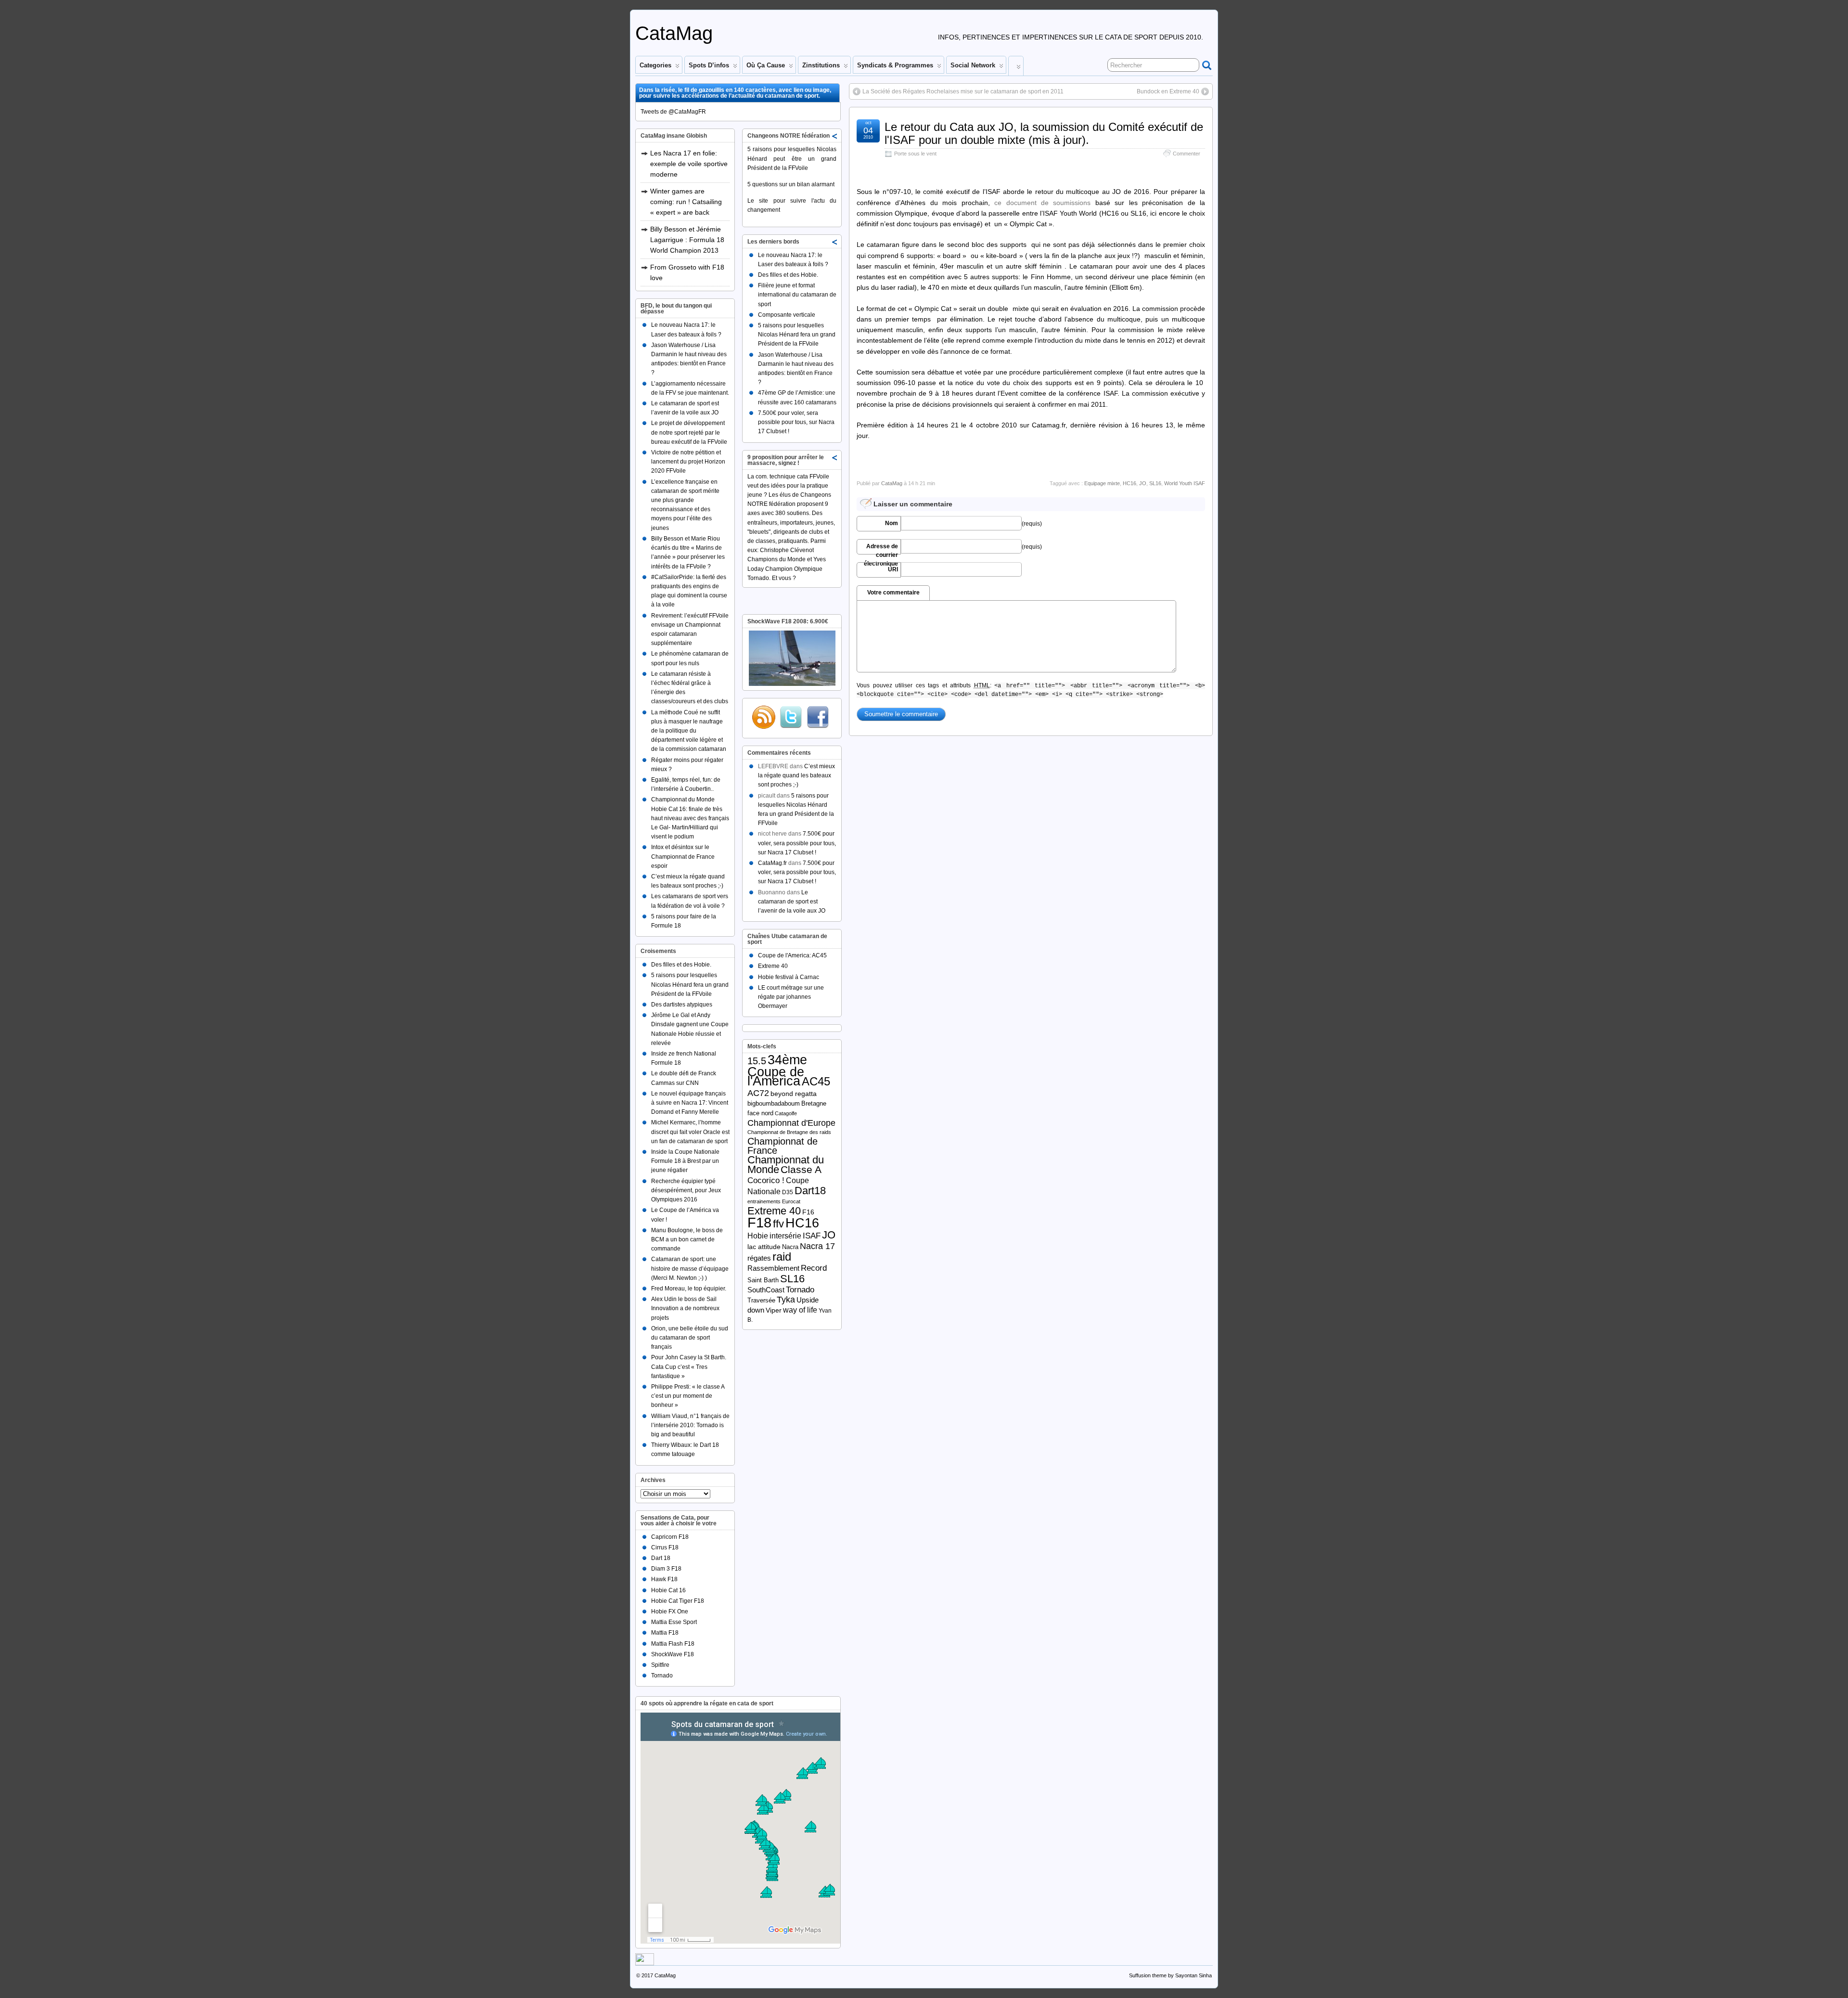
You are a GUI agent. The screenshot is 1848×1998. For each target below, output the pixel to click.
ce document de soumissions (1042, 203)
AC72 (758, 1093)
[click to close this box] (835, 136)
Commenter (1187, 154)
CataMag (674, 33)
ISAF (812, 1236)
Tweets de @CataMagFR (673, 112)
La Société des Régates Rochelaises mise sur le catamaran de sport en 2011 (963, 91)
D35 (788, 1192)
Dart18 (810, 1191)
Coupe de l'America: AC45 (792, 955)
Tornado (662, 1676)
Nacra (790, 1247)
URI (893, 569)
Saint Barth (763, 1280)
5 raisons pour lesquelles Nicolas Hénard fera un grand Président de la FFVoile (690, 984)
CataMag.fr (772, 863)
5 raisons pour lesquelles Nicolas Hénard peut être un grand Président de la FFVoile (792, 158)
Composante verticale (787, 315)
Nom (892, 523)
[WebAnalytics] (645, 1963)
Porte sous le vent (915, 154)
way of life (800, 1310)
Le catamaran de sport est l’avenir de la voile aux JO (792, 902)
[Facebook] (818, 717)
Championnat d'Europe (791, 1123)
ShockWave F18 (673, 1654)
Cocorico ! (766, 1180)
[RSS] (764, 717)
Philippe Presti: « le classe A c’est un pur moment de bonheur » (688, 1396)
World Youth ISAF (1185, 483)
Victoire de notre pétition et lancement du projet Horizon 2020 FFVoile (688, 462)
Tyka (786, 1300)
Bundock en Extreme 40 (1168, 91)
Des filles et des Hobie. (681, 965)
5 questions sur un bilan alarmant (791, 184)
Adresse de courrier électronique (881, 549)
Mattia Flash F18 (673, 1644)
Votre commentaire (893, 593)
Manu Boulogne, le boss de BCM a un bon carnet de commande (687, 1239)
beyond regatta (794, 1094)
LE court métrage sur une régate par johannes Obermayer (791, 997)
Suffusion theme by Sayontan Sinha (1170, 1975)
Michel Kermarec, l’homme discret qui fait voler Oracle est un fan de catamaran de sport (690, 1132)
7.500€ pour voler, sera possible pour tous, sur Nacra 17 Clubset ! (796, 422)
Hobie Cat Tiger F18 (678, 1601)
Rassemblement (773, 1268)
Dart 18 (661, 1558)
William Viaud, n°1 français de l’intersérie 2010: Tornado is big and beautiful (690, 1425)
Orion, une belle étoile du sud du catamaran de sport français (690, 1338)
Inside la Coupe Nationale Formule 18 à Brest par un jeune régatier (685, 1161)
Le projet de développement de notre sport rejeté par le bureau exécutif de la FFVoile (689, 432)
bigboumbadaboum (774, 1103)
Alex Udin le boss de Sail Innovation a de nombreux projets (685, 1308)
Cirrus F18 (665, 1547)
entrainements (764, 1201)
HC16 (1129, 483)
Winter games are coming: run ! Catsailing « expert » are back (686, 202)
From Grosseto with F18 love (687, 272)
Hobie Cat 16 (668, 1590)
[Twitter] (791, 717)
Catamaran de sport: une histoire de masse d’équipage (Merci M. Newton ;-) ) (690, 1268)
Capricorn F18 (670, 1537)
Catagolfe (786, 1113)
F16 (808, 1212)
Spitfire (660, 1665)
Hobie (758, 1236)
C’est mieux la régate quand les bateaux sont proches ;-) (796, 775)
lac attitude (764, 1247)
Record (814, 1268)
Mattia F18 (665, 1633)
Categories (655, 65)
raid (782, 1257)
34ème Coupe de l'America (777, 1070)
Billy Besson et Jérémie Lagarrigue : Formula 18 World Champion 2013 (687, 240)
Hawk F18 (664, 1579)
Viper (774, 1310)
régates (759, 1258)
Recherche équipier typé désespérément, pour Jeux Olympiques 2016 (686, 1190)
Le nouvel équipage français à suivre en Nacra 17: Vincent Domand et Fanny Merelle (690, 1103)
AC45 (816, 1081)
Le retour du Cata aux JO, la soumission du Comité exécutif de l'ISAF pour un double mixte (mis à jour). (1044, 133)
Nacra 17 (817, 1246)
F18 (759, 1222)
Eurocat (791, 1201)
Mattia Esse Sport (674, 1622)
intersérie (785, 1236)
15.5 (757, 1061)
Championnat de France (783, 1146)
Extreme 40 (773, 966)
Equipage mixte (1102, 483)
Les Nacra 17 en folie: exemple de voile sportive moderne (689, 164)
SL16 (1155, 483)
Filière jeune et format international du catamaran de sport (797, 295)
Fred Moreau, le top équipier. (689, 1289)
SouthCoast (766, 1290)
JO (1143, 483)
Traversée (761, 1300)
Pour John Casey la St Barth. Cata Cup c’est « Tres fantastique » (689, 1366)
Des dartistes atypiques (682, 1005)
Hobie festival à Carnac (789, 977)
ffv (778, 1224)
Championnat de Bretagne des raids (789, 1132)
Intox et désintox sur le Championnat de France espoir (683, 856)
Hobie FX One (670, 1611)
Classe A (801, 1169)
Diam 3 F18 (666, 1569)
